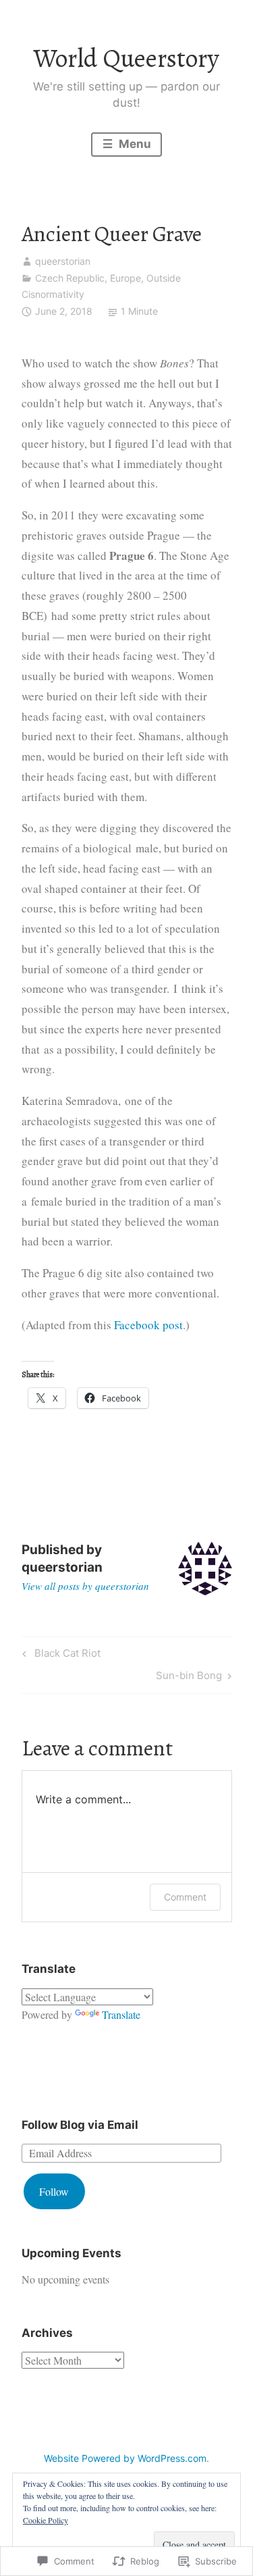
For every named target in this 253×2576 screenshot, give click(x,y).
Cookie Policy (46, 2520)
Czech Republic (70, 278)
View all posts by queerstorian (85, 1586)
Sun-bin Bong (189, 1678)
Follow (54, 2191)
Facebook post (148, 1325)
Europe (125, 278)
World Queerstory (126, 58)
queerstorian (63, 261)
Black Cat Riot (59, 1655)
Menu (134, 144)
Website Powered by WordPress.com (125, 2458)
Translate (121, 2014)
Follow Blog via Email (80, 2125)
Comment (185, 1897)
